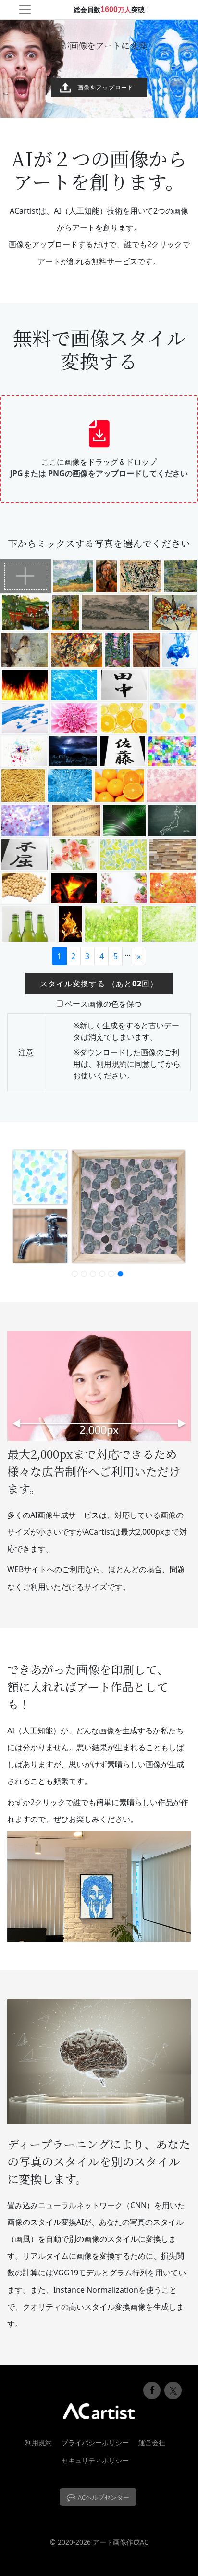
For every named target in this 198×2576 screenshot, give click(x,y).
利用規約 (111, 1064)
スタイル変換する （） (99, 984)
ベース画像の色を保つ (103, 1004)
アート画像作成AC (121, 2542)
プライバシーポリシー (95, 2443)
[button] (75, 1274)
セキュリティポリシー (95, 2460)
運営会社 (152, 2443)
